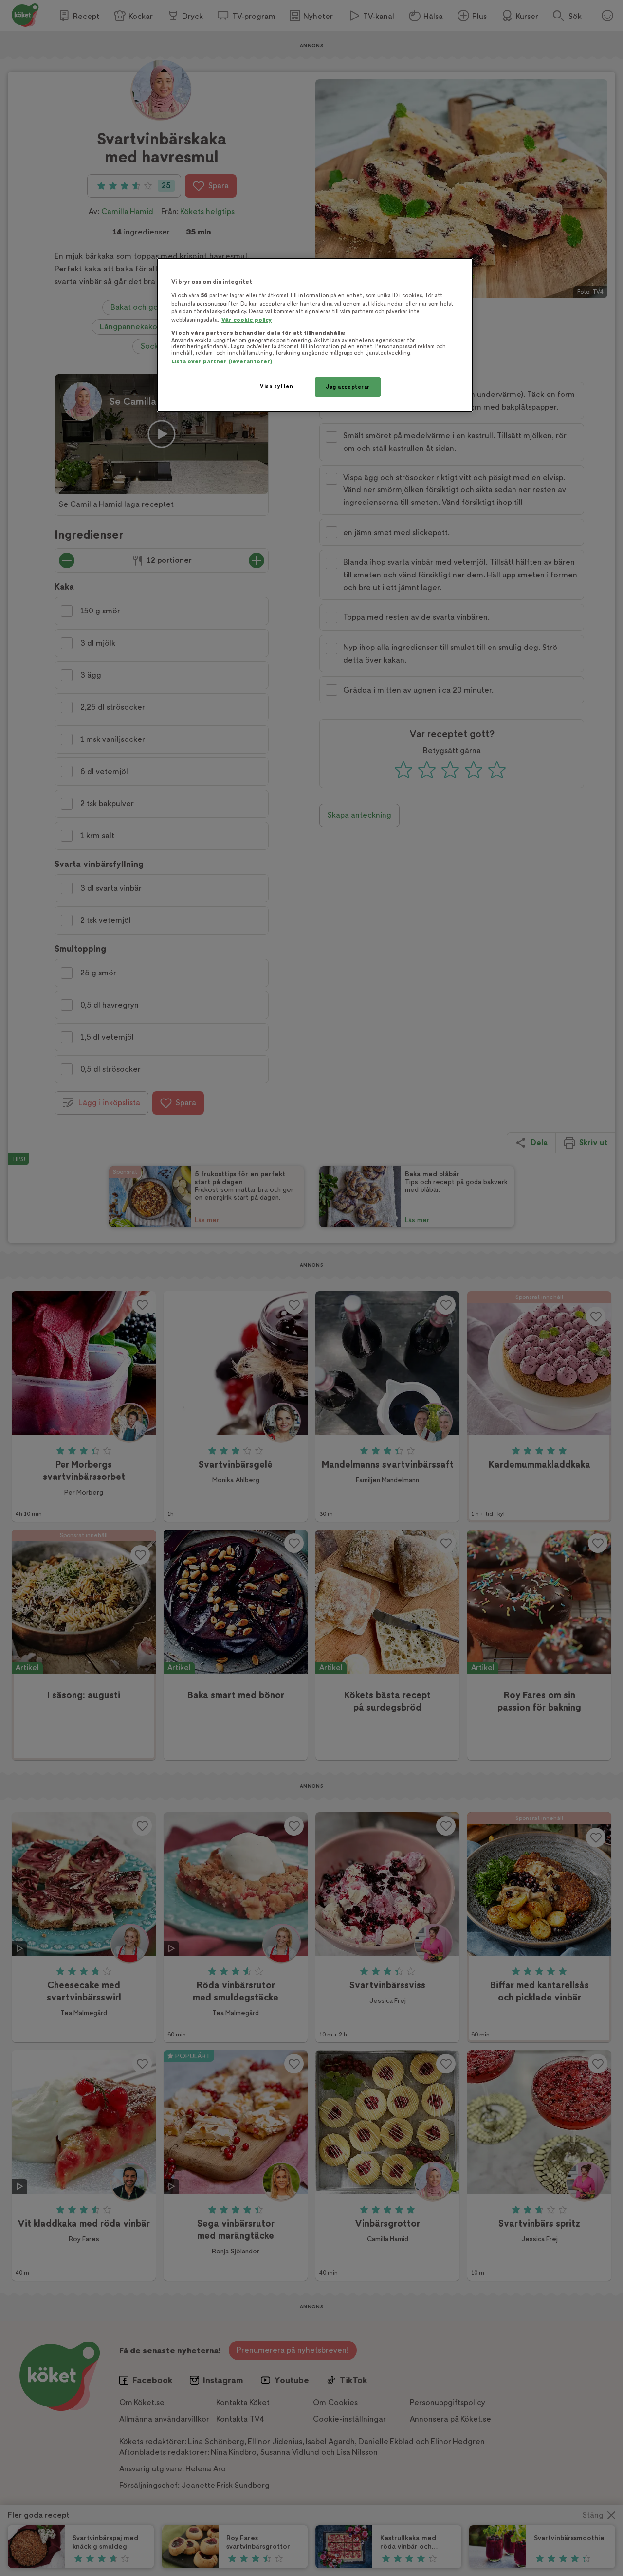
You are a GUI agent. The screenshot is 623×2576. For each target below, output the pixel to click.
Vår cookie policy (247, 320)
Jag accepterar (348, 387)
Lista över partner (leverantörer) (222, 362)
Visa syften (276, 387)
